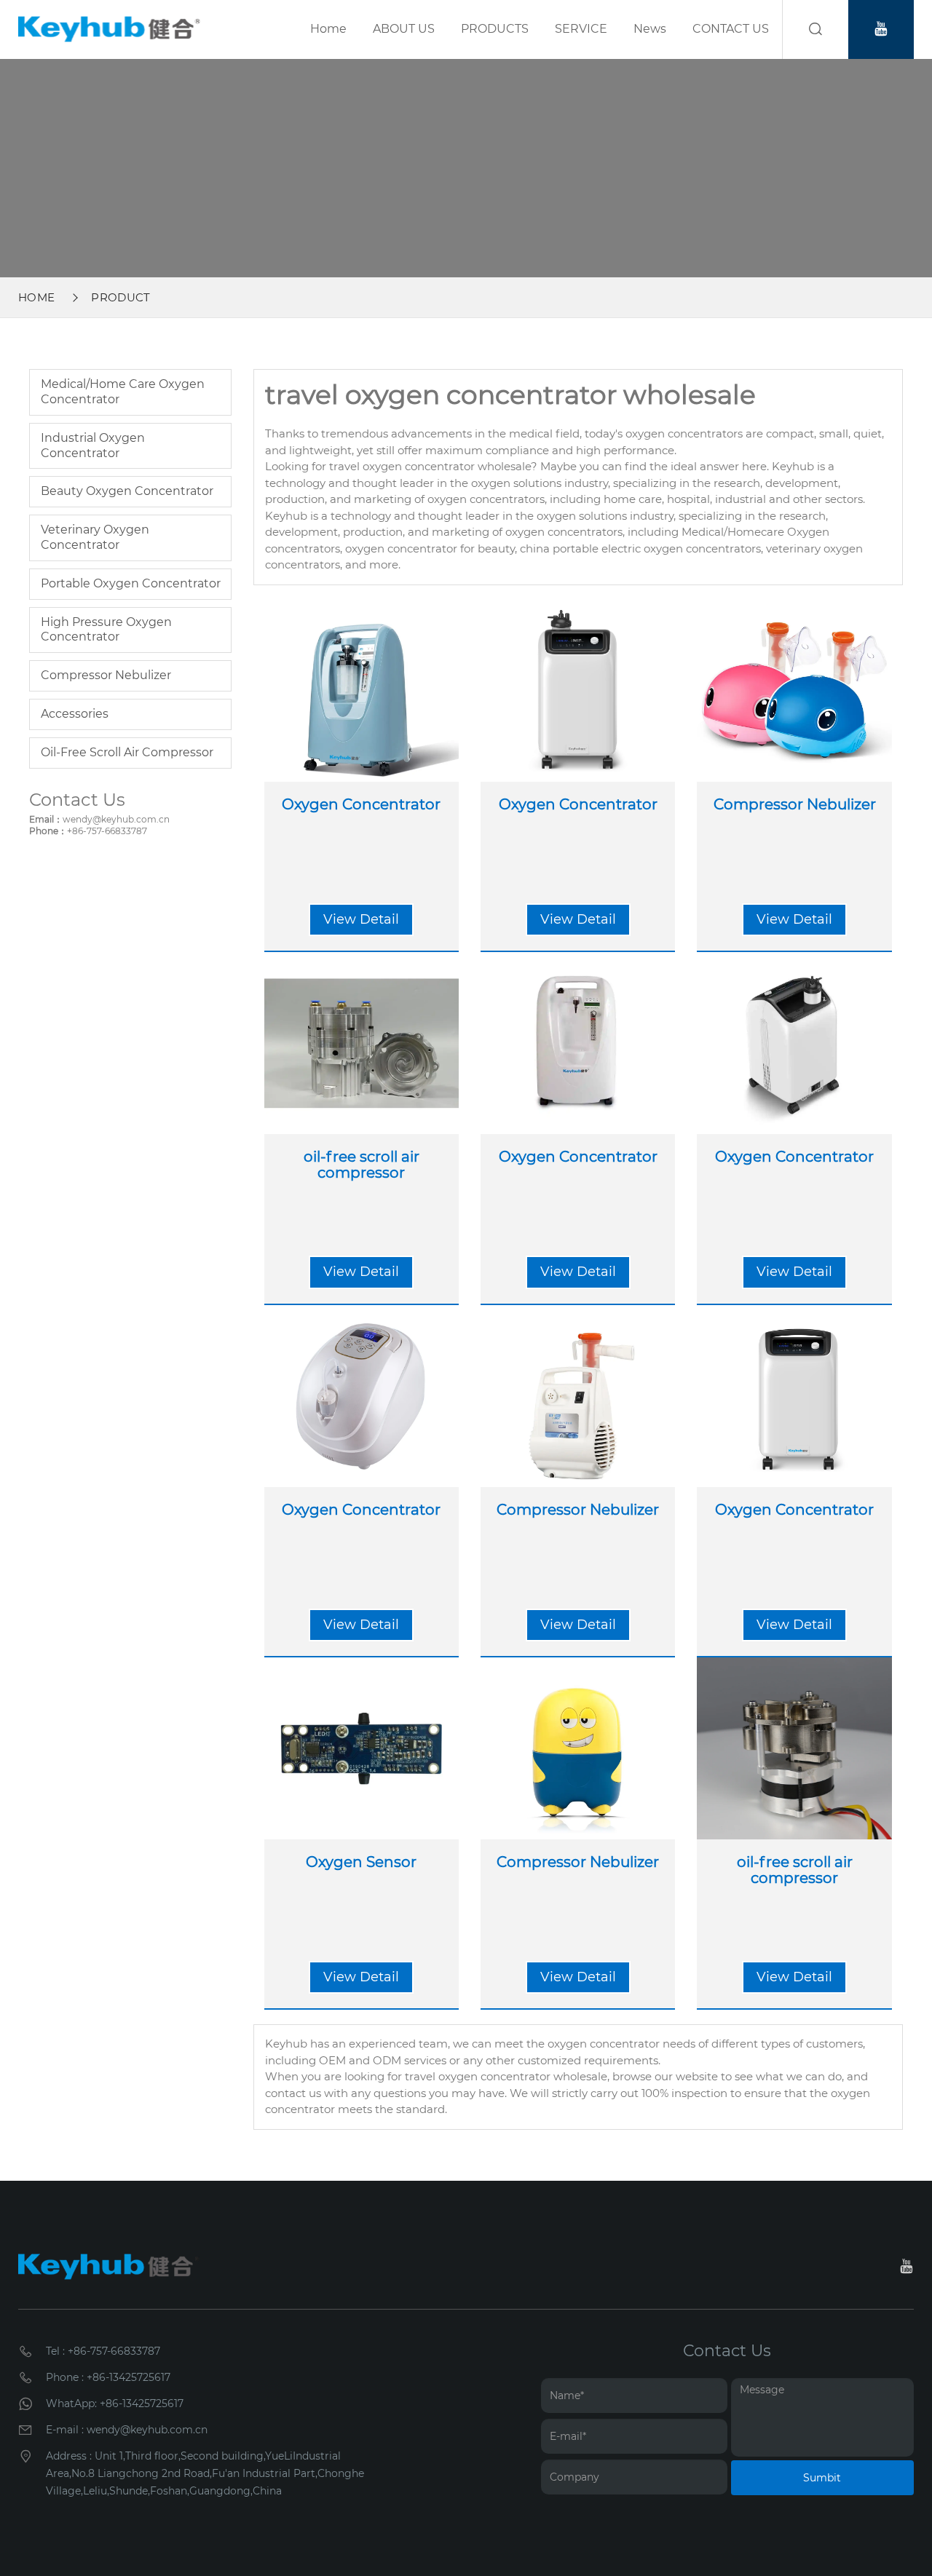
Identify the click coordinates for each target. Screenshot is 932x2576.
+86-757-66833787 (107, 831)
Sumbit (822, 2478)
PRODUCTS (495, 29)
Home (328, 29)
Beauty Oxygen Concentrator (127, 491)
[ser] (815, 29)
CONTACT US (731, 29)
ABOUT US (404, 29)
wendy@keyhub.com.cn (116, 819)
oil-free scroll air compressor (127, 752)
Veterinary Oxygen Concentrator (95, 537)
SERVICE (581, 29)
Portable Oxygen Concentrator (131, 583)
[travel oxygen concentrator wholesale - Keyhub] (109, 29)
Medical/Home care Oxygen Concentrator (123, 392)
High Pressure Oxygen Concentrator (106, 630)
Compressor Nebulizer (106, 675)
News (650, 29)
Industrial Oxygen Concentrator (93, 445)
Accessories (75, 714)
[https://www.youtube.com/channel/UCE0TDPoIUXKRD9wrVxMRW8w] (881, 29)
